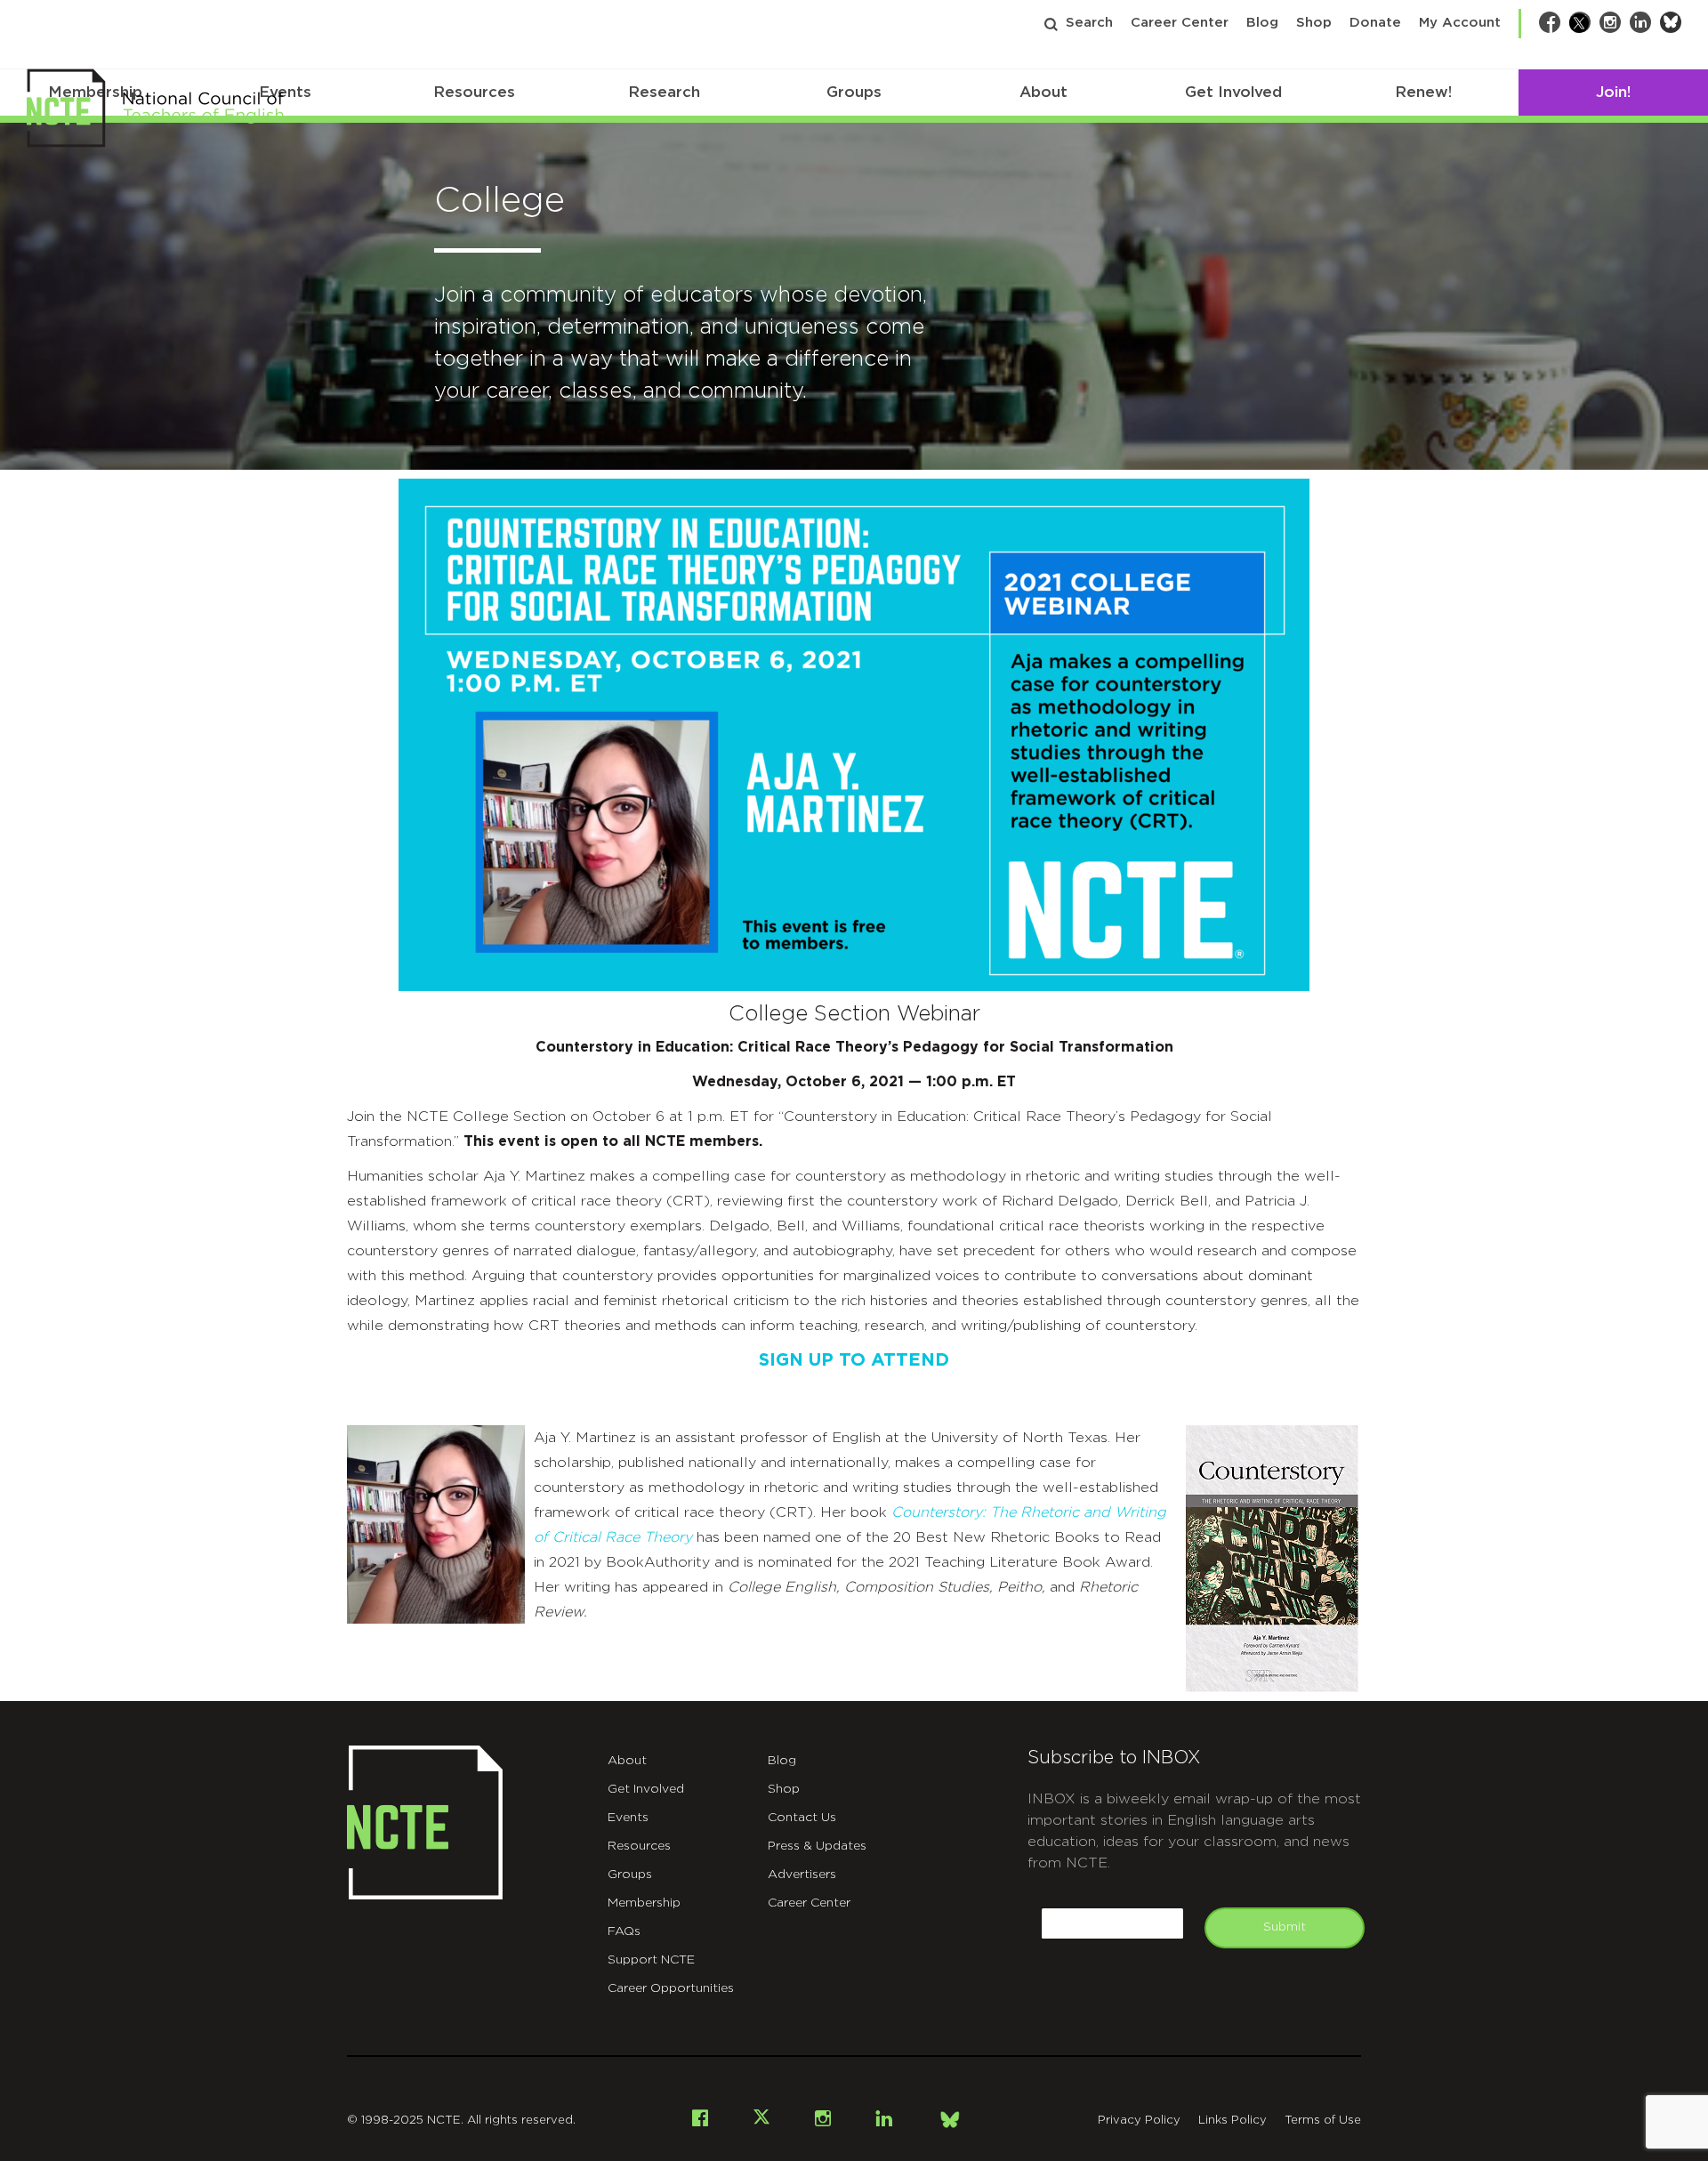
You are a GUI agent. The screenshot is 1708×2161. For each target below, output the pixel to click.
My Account (1460, 23)
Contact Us (802, 1818)
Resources (474, 92)
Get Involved (1233, 92)
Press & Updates (817, 1846)
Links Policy (1233, 2121)
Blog (1262, 23)
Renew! (1423, 92)
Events (628, 1818)
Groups (854, 92)
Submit (1285, 1927)
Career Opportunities (671, 1988)
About (1043, 92)
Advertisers (802, 1875)
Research (664, 92)
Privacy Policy (1139, 2121)
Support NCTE (651, 1960)
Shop (1314, 23)
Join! (1613, 92)
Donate (1375, 23)
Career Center (1180, 23)
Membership (644, 1903)
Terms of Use (1323, 2121)
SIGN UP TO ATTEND (854, 1360)
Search (1089, 23)
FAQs (624, 1931)
